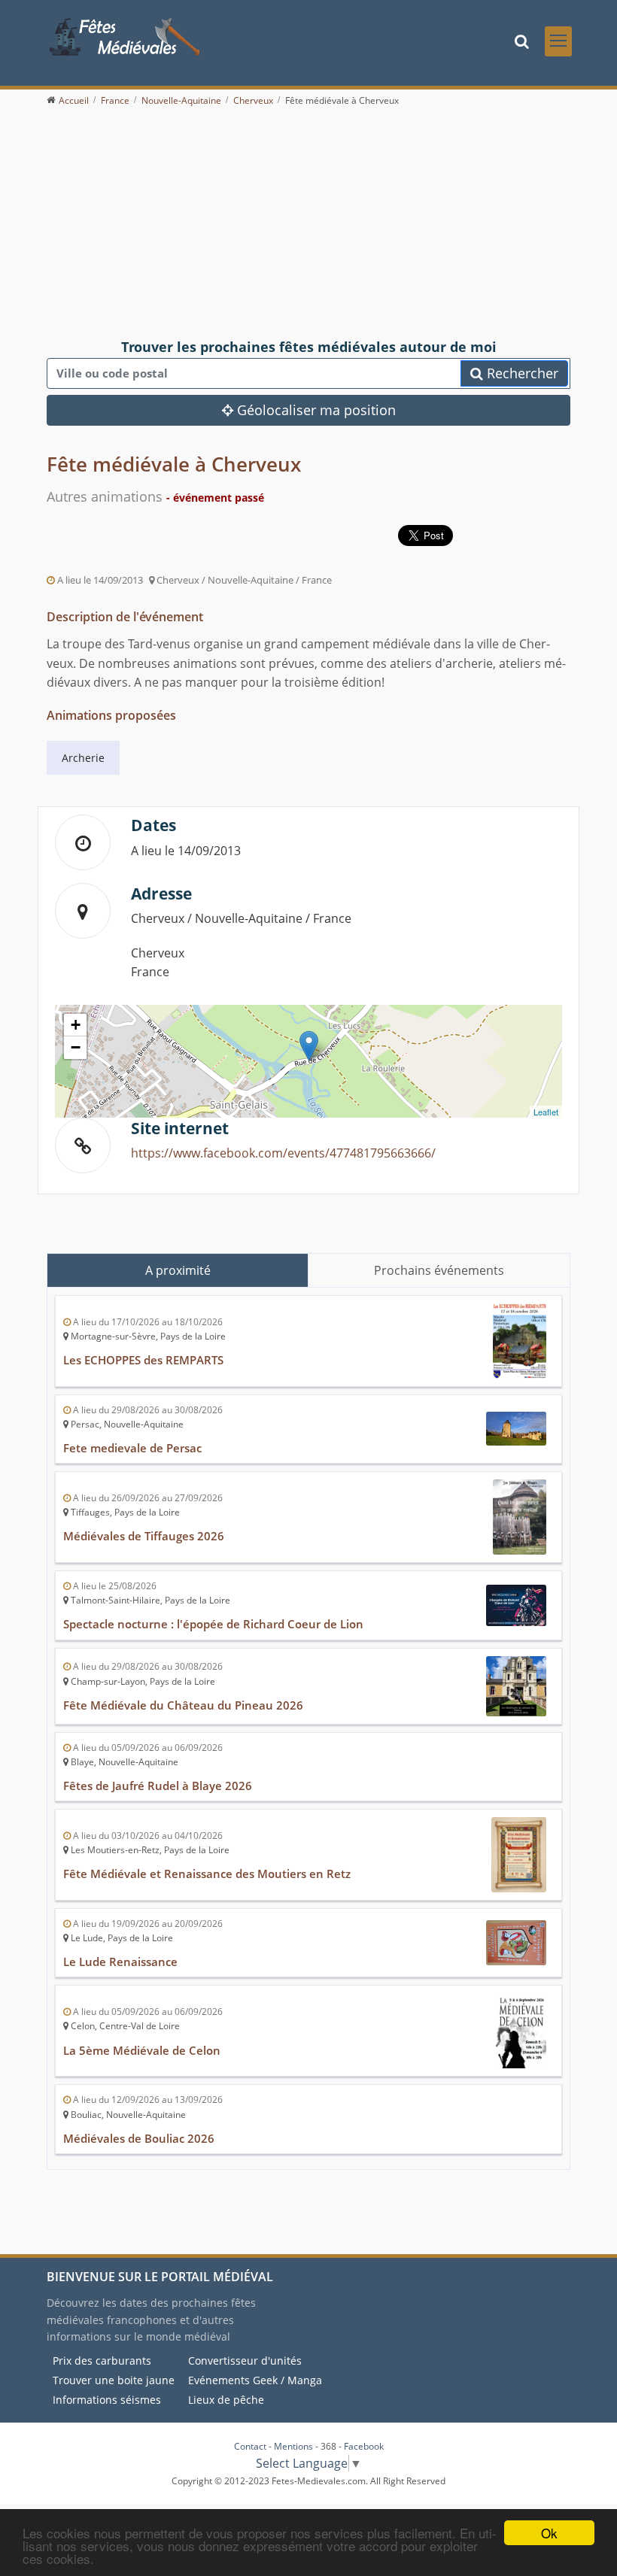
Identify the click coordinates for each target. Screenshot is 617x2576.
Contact (250, 2446)
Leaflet (546, 1112)
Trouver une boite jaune (114, 2380)
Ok (549, 2533)
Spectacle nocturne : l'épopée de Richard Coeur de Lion (213, 1624)
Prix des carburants (102, 2361)
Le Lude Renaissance (120, 1962)
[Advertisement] (308, 223)
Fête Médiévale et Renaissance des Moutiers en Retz (207, 1874)
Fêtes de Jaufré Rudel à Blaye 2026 (158, 1786)
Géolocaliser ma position (315, 410)
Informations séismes (107, 2400)
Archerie (83, 758)
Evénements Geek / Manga (255, 2380)
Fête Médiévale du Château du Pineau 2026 (183, 1705)
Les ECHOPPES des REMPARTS (143, 1360)
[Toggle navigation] (558, 41)
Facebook (364, 2446)
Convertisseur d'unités (245, 2361)
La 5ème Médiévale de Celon (142, 2050)
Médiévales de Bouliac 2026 (139, 2138)
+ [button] (76, 1025)
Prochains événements (439, 1270)
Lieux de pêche (226, 2400)
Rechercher (521, 373)
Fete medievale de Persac (132, 1448)
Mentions (293, 2446)
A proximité (178, 1270)
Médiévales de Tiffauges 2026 (144, 1536)
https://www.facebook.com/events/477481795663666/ (283, 1153)
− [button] (76, 1047)
